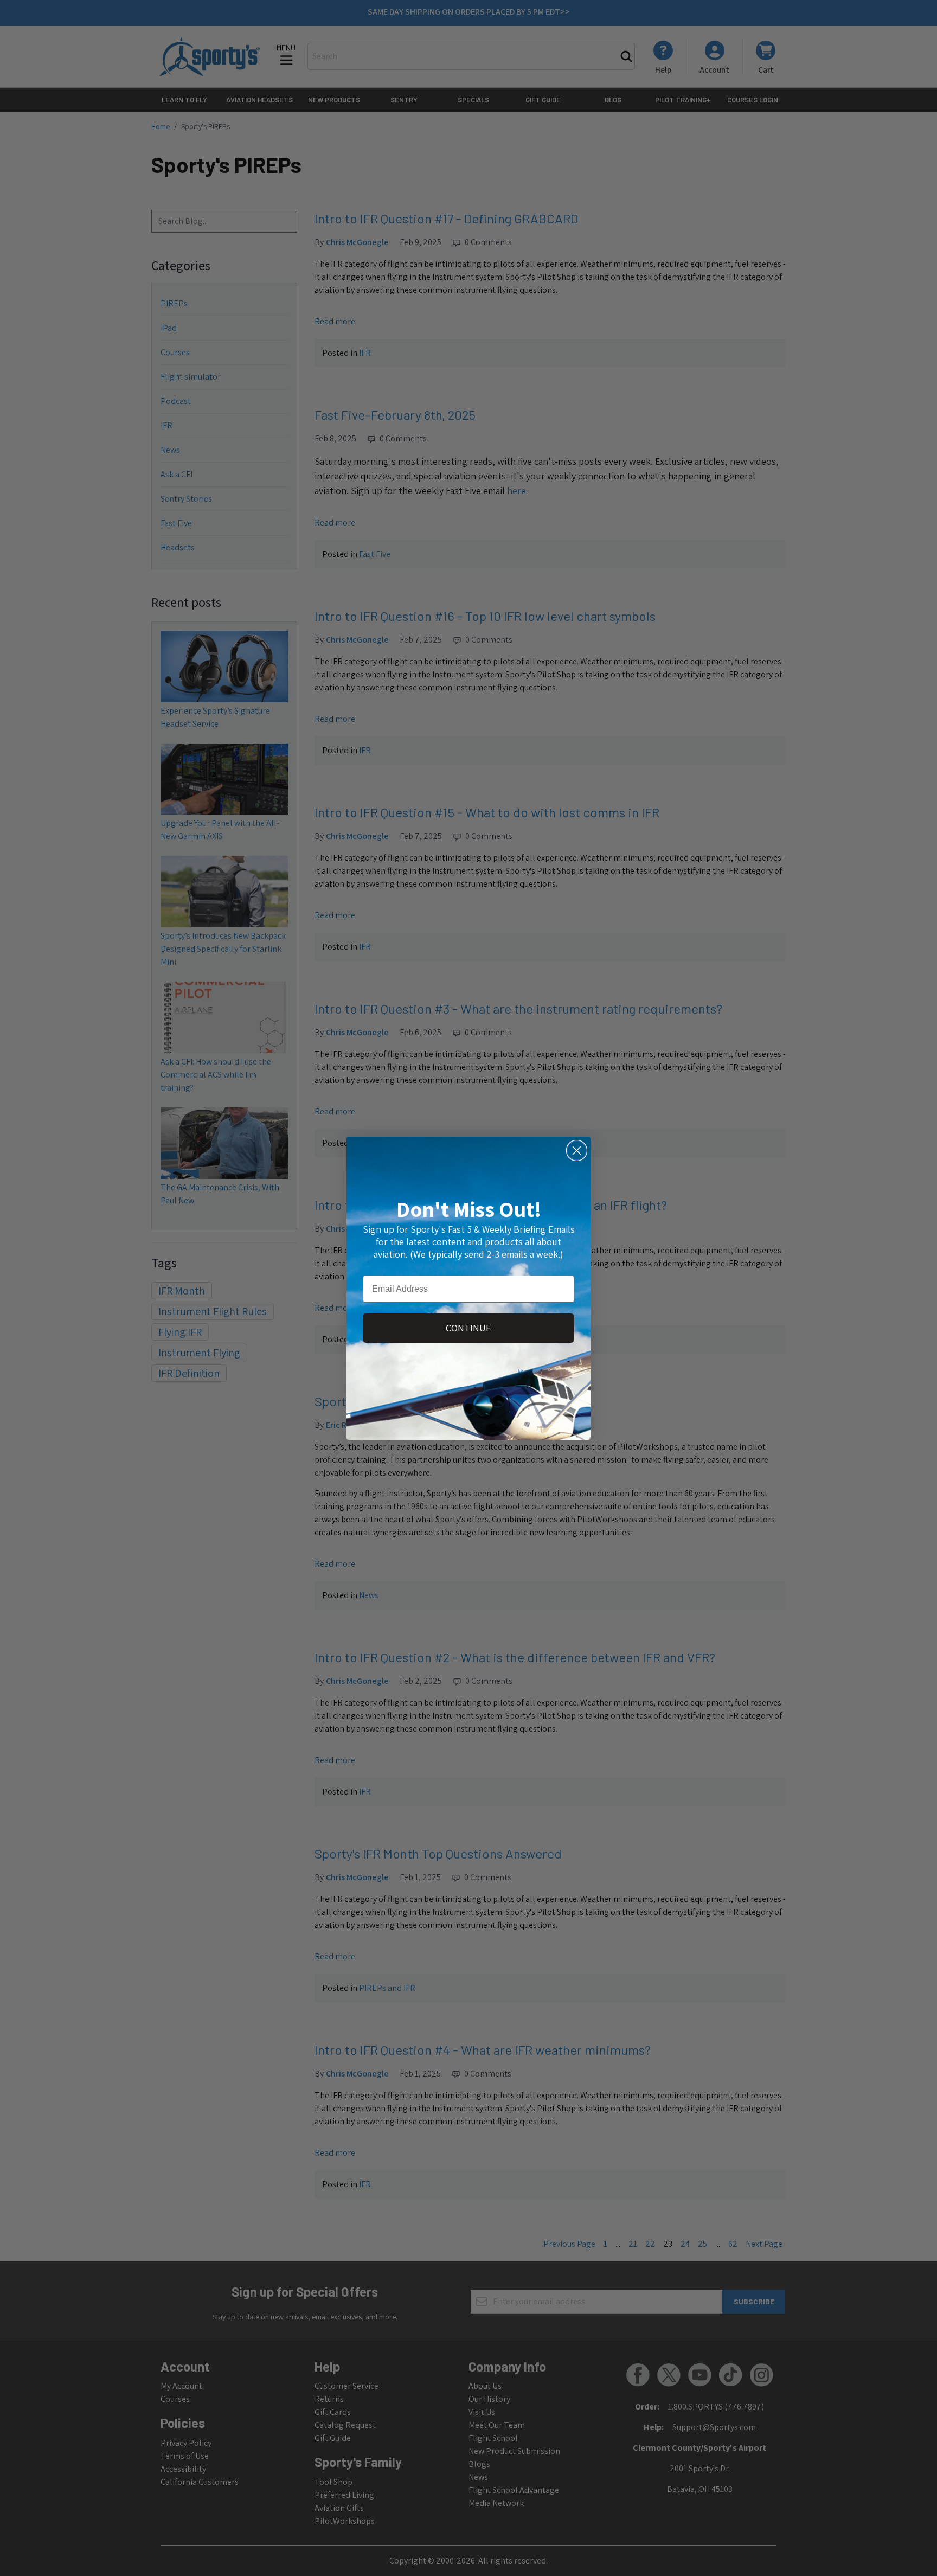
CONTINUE (468, 1328)
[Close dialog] (577, 1151)
